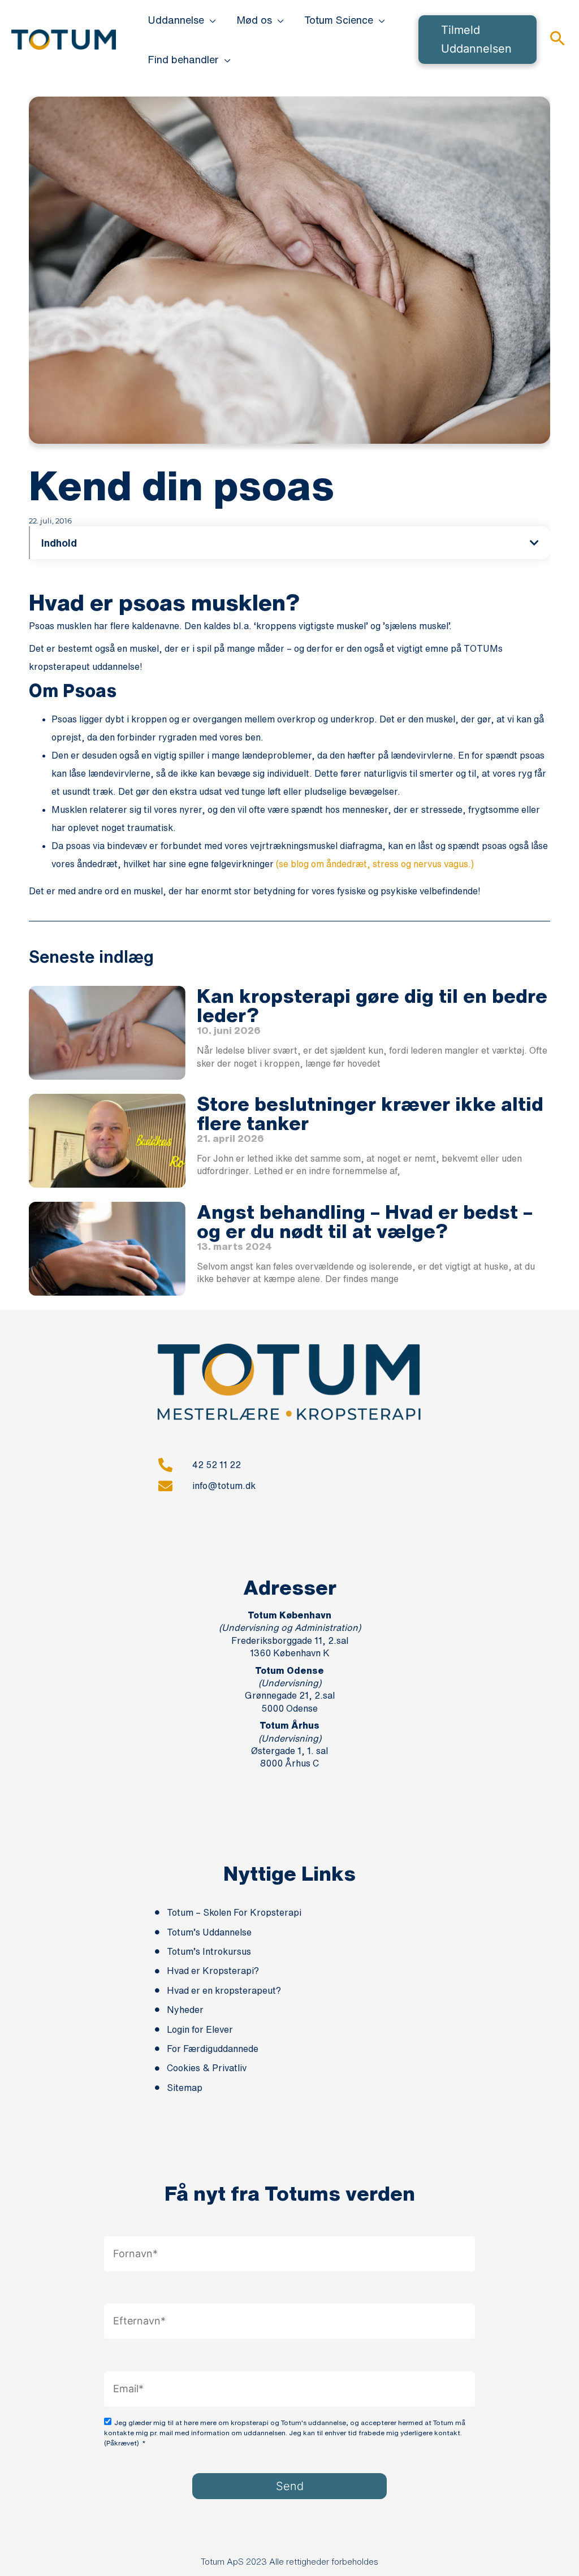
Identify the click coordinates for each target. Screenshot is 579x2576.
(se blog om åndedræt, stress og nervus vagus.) (375, 864)
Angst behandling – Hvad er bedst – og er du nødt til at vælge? (365, 1221)
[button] (210, 20)
